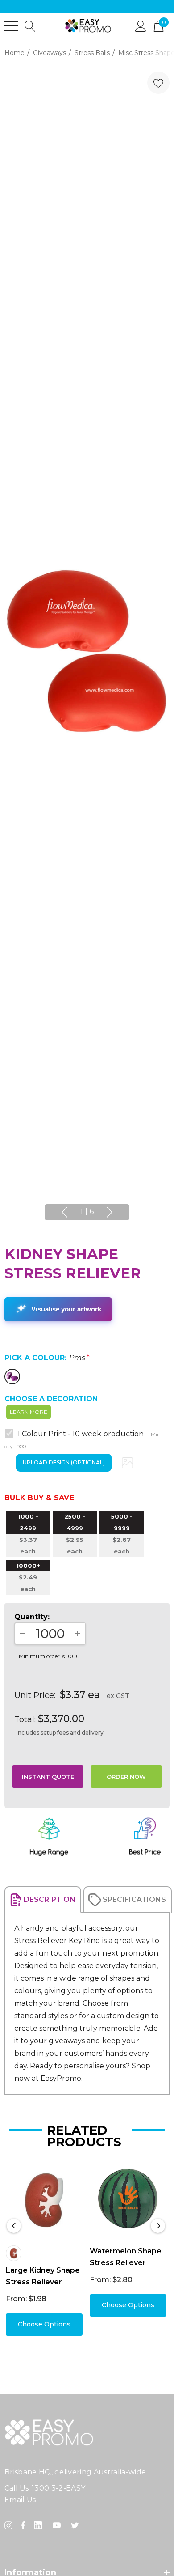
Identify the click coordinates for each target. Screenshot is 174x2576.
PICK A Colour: (47, 1358)
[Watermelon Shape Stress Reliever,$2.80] (128, 2200)
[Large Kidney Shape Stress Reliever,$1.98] (44, 2200)
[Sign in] (141, 25)
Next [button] (110, 1212)
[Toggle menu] (11, 26)
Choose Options (44, 2324)
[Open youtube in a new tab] (58, 2525)
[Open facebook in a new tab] (23, 2525)
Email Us (20, 2500)
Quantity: (32, 1617)
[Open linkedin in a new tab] (40, 2525)
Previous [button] (64, 1212)
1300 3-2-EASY (58, 2488)
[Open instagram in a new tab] (10, 2525)
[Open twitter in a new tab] (76, 2525)
